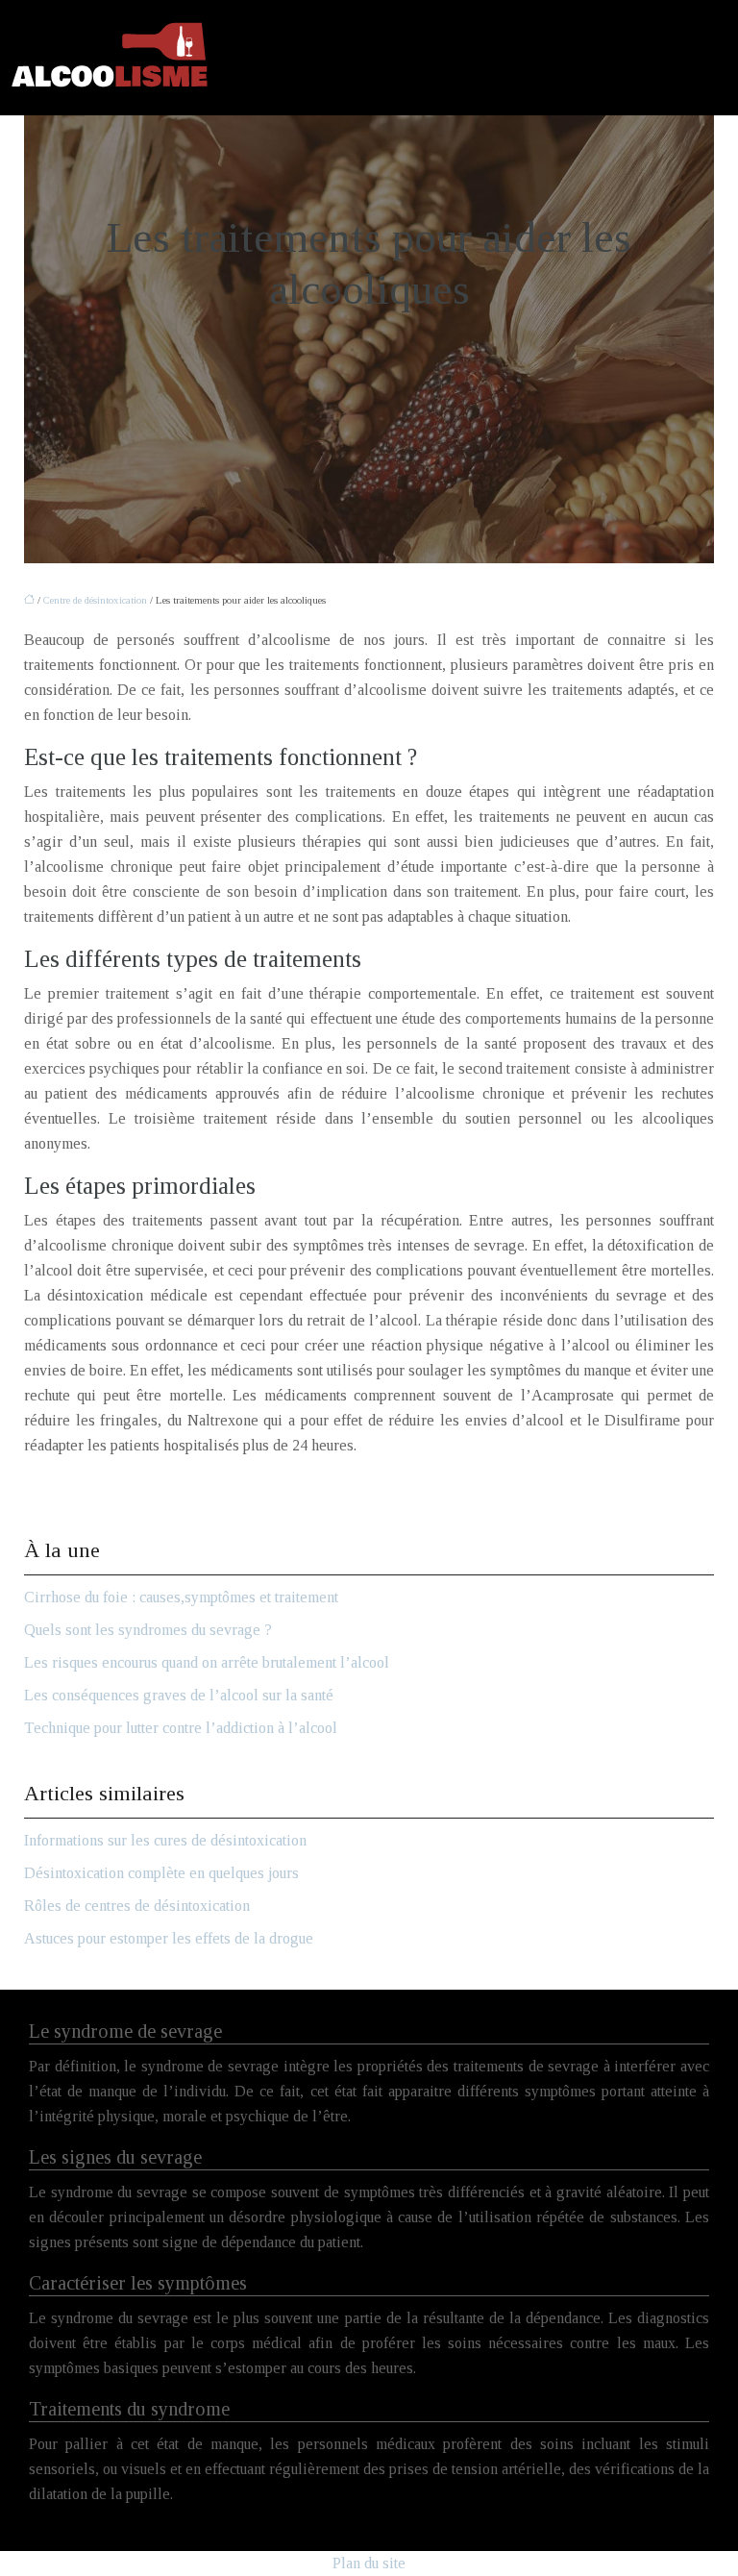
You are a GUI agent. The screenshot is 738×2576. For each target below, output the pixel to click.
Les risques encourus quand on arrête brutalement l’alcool (207, 1662)
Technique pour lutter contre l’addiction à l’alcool (181, 1728)
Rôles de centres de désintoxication (137, 1906)
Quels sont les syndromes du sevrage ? (148, 1630)
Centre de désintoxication (95, 600)
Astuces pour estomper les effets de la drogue (169, 1938)
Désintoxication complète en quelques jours (161, 1873)
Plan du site (369, 2563)
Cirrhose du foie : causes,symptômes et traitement (181, 1597)
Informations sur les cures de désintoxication (165, 1840)
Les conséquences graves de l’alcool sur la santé (179, 1695)
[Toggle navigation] (716, 58)
